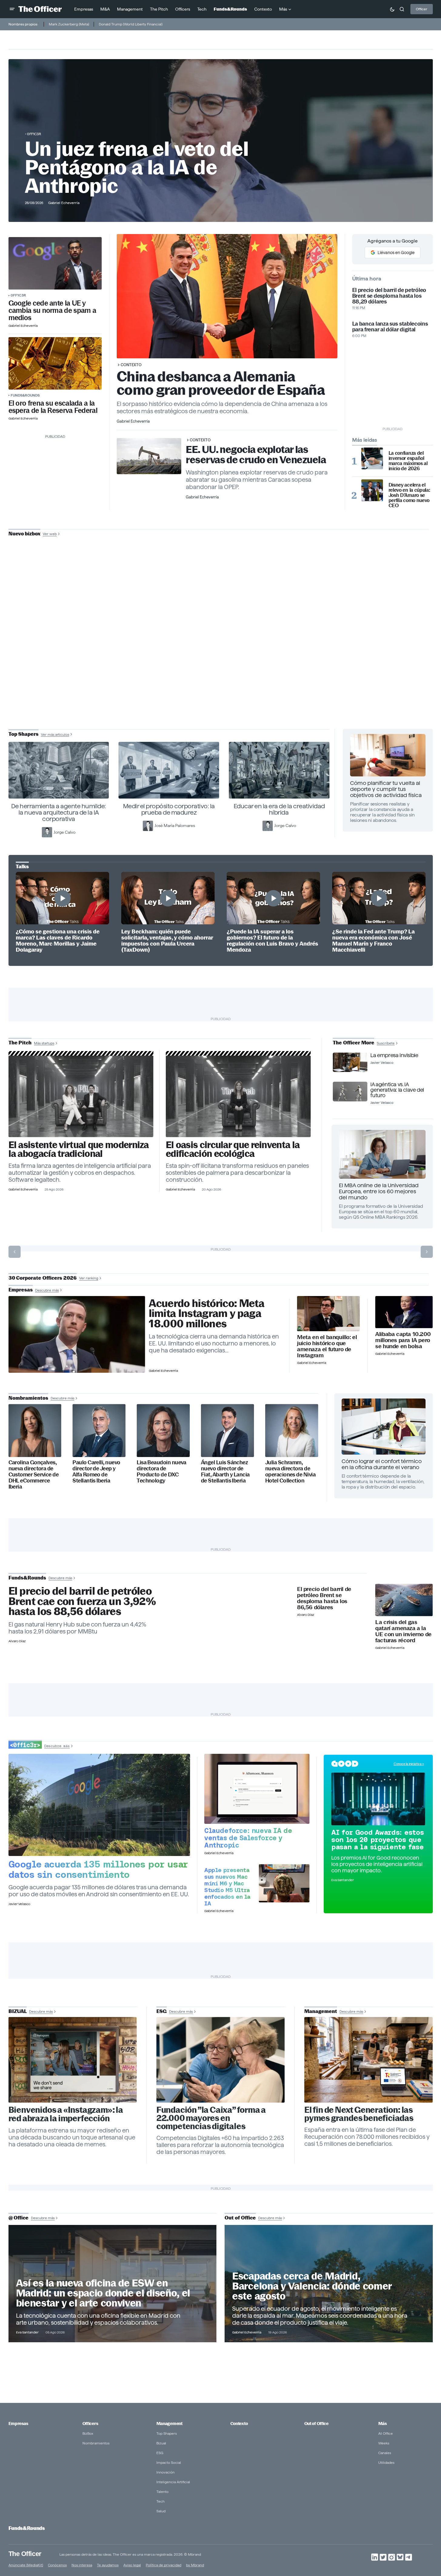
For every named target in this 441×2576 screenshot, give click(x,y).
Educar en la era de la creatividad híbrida (279, 809)
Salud (161, 2511)
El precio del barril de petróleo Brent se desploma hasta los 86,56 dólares (324, 1598)
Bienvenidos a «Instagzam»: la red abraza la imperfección (66, 2114)
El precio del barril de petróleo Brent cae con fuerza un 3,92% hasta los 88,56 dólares (82, 1601)
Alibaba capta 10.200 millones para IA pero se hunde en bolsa (403, 1340)
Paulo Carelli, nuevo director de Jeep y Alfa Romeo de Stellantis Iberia (96, 1472)
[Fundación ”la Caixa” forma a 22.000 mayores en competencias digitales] (221, 2060)
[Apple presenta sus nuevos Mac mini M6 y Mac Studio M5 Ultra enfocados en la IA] (284, 1883)
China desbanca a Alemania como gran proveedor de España (221, 383)
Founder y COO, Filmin (222, 675)
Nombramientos (96, 2443)
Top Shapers (167, 2433)
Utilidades (386, 2462)
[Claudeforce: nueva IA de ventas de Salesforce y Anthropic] (257, 1789)
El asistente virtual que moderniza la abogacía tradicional (79, 1149)
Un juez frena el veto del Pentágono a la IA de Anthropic (137, 167)
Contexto (131, 365)
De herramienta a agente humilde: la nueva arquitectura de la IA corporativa (59, 812)
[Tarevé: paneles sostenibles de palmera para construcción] (238, 1096)
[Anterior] (15, 1252)
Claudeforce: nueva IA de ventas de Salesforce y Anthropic (248, 1838)
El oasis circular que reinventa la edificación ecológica (233, 1149)
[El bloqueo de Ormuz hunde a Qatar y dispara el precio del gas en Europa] (404, 1600)
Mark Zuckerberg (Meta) (69, 24)
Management (169, 2424)
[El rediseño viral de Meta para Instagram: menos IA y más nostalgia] (73, 2060)
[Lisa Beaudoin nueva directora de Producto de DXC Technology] (163, 1430)
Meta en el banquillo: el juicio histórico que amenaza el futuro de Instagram (327, 1346)
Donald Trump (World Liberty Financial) (131, 24)
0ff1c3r (34, 134)
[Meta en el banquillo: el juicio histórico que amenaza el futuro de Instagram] (328, 1314)
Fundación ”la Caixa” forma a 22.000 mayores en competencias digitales (211, 2118)
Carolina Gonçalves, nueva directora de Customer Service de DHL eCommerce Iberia (34, 1474)
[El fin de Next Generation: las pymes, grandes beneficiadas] (369, 2060)
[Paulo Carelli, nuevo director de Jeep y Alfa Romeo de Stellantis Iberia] (99, 1430)
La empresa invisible (394, 1055)
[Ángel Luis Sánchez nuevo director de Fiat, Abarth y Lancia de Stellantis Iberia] (227, 1430)
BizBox (88, 2433)
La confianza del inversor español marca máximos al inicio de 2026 (408, 461)
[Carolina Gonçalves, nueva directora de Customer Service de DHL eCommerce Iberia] (35, 1430)
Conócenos (57, 2565)
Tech (160, 2501)
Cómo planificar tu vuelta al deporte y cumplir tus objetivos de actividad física (386, 789)
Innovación (165, 2472)
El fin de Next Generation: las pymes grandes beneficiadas (359, 2114)
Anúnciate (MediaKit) (26, 2565)
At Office (386, 2433)
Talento (162, 2492)
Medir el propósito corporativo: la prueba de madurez (169, 809)
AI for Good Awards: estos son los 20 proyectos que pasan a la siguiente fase (378, 1840)
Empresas (18, 2424)
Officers (90, 2424)
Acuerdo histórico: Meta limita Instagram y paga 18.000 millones (207, 1314)
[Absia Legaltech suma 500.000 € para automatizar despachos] (81, 1096)
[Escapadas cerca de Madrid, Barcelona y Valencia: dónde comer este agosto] (329, 2283)
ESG (160, 2453)
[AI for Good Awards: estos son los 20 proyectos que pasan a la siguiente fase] (378, 1799)
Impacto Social (169, 2462)
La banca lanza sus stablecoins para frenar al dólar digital (390, 327)
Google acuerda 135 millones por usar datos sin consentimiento (98, 1869)
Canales (385, 2453)
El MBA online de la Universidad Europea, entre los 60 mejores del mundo (379, 1191)
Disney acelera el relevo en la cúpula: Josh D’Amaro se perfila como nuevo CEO (409, 495)
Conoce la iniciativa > (409, 1764)
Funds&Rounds (25, 395)
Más (383, 2424)
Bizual (161, 2443)
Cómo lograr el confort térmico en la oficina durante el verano (382, 1464)
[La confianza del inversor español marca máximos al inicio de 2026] (372, 458)
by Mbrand (195, 2565)
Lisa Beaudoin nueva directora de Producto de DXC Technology (162, 1472)
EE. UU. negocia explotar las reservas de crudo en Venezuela (256, 455)
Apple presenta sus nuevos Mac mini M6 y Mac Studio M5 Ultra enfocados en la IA (227, 1887)
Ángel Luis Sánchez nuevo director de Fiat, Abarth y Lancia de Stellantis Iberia (225, 1472)
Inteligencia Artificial (173, 2482)
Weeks (384, 2443)
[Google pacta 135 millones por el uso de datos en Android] (99, 1805)
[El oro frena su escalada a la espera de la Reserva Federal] (55, 363)
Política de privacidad (164, 2565)
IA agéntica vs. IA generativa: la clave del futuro (397, 1090)
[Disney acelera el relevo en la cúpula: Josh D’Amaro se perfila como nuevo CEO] (372, 490)
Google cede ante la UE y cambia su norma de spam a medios (52, 310)
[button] (12, 9)
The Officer (25, 2553)
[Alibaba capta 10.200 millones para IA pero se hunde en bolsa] (404, 1312)
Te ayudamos (108, 2565)
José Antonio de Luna (222, 656)
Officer (422, 9)
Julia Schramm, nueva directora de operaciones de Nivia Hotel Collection (290, 1472)
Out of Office (316, 2424)
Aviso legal (132, 2565)
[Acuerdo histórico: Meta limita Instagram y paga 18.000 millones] (77, 1335)
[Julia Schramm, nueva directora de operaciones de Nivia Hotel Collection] (292, 1430)
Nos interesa (82, 2565)
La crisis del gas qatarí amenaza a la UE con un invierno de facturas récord (403, 1631)
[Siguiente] (427, 1252)
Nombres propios (23, 24)
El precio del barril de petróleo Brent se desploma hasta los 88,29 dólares (389, 296)
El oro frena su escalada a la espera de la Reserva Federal (53, 407)
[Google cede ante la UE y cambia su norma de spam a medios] (55, 263)
